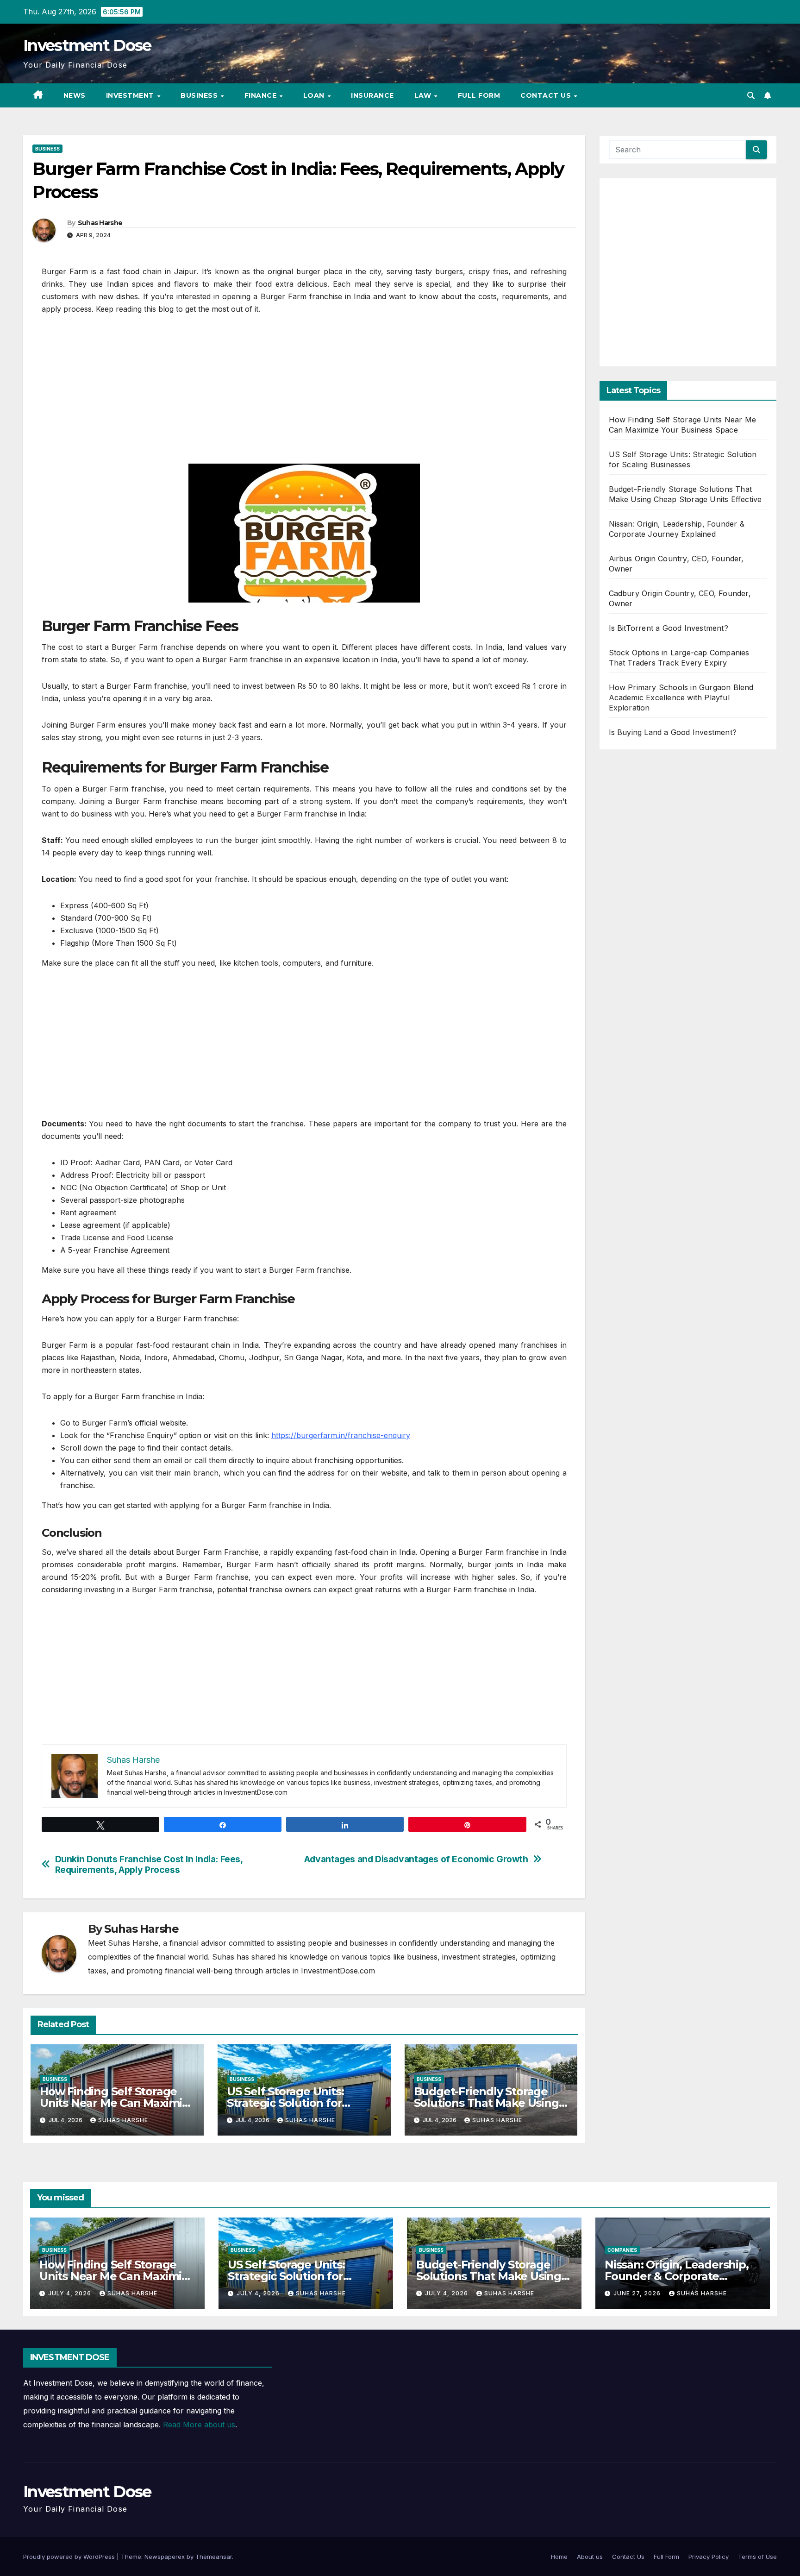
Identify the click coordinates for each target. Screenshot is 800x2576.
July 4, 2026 (71, 2293)
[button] (751, 95)
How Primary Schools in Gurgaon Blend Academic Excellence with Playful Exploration (681, 697)
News (75, 95)
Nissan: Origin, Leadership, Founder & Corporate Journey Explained (677, 2276)
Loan (315, 95)
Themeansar (214, 2557)
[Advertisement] (304, 394)
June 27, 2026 (638, 2293)
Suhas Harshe (100, 223)
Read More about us (199, 2425)
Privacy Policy (709, 2557)
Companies (622, 2250)
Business (200, 95)
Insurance (372, 95)
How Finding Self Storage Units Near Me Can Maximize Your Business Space (117, 2103)
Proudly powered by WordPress (70, 2557)
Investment (131, 95)
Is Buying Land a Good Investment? (673, 732)
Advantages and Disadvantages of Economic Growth (416, 1859)
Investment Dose (87, 45)
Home (559, 2557)
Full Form (479, 95)
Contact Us (547, 95)
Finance (262, 95)
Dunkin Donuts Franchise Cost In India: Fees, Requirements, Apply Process (149, 1865)
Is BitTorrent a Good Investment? (669, 628)
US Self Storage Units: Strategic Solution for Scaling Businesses (285, 2103)
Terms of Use (757, 2557)
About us (590, 2557)
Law (424, 95)
